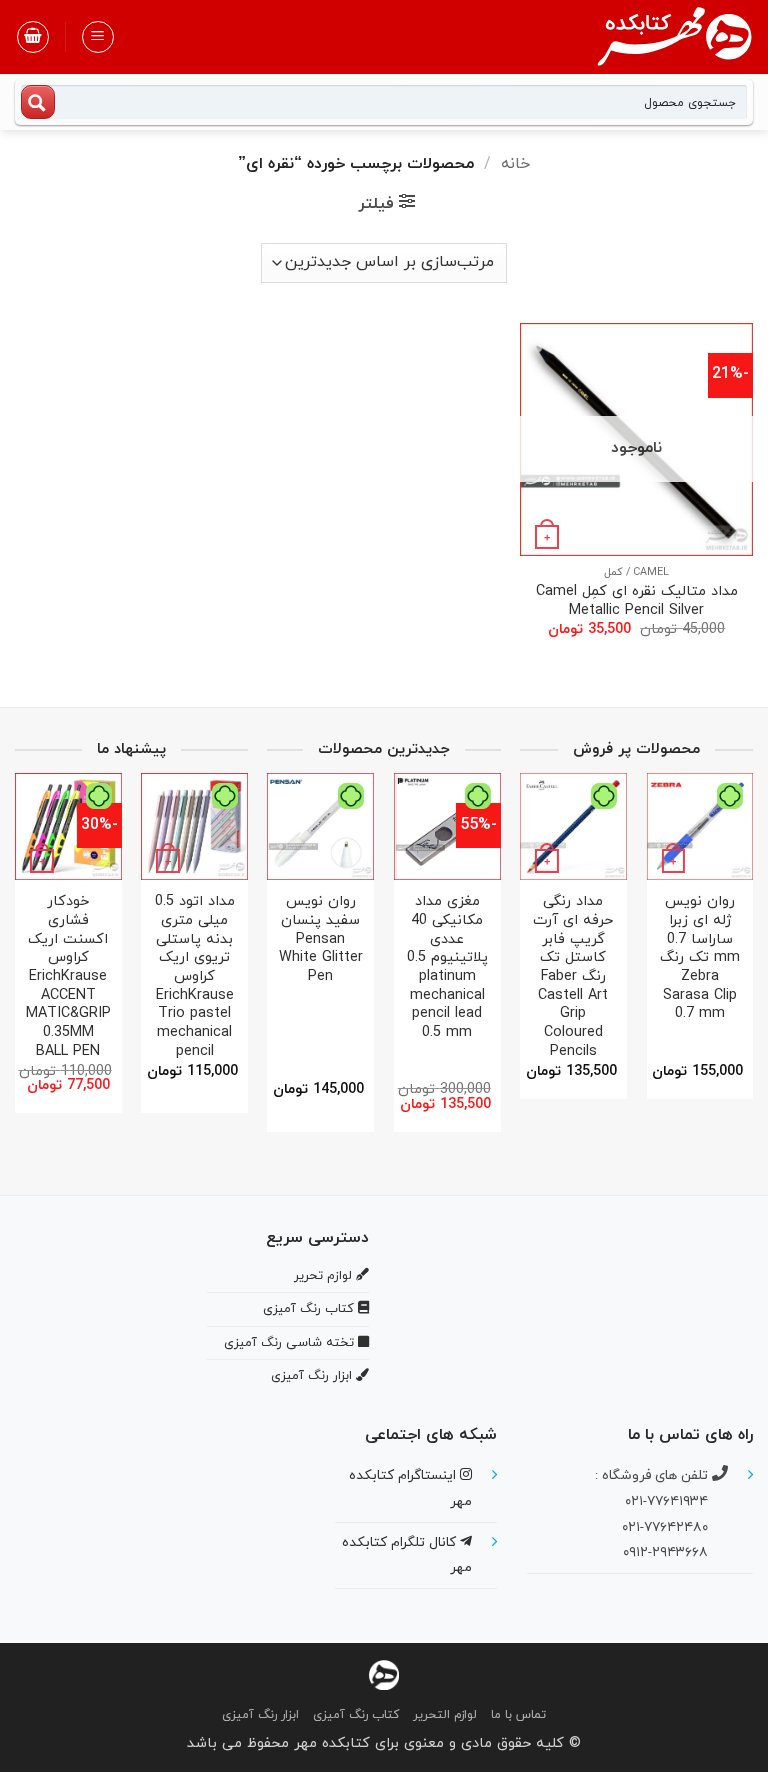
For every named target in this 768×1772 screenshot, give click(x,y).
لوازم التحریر (445, 1715)
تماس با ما (518, 1715)
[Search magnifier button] (38, 102)
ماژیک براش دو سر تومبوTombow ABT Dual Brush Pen (595, 940)
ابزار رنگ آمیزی (260, 1715)
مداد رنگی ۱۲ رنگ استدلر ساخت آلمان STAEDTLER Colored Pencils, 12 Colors (358, 958)
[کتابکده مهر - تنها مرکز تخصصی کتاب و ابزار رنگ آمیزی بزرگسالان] (384, 1674)
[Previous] (733, 933)
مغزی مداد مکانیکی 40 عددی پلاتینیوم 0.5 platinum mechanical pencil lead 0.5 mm (80, 968)
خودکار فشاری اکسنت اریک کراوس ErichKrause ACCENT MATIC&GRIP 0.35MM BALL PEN (207, 977)
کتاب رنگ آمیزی (356, 1715)
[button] (98, 37)
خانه (515, 164)
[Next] (526, 933)
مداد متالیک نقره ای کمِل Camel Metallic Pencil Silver (637, 601)
